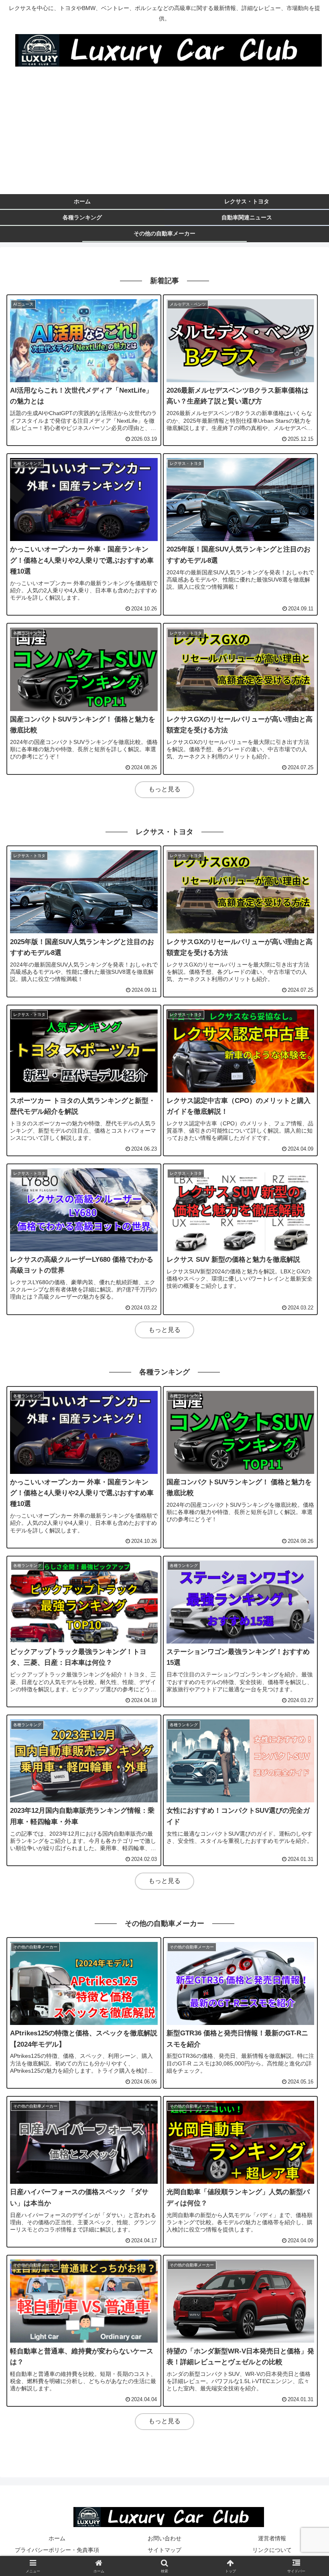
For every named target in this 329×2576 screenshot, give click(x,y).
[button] (304, 1636)
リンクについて (272, 2550)
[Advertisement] (164, 134)
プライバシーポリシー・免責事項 (57, 2550)
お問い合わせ (164, 2538)
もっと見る (164, 789)
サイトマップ (164, 2550)
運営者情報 (272, 2538)
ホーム (57, 2538)
